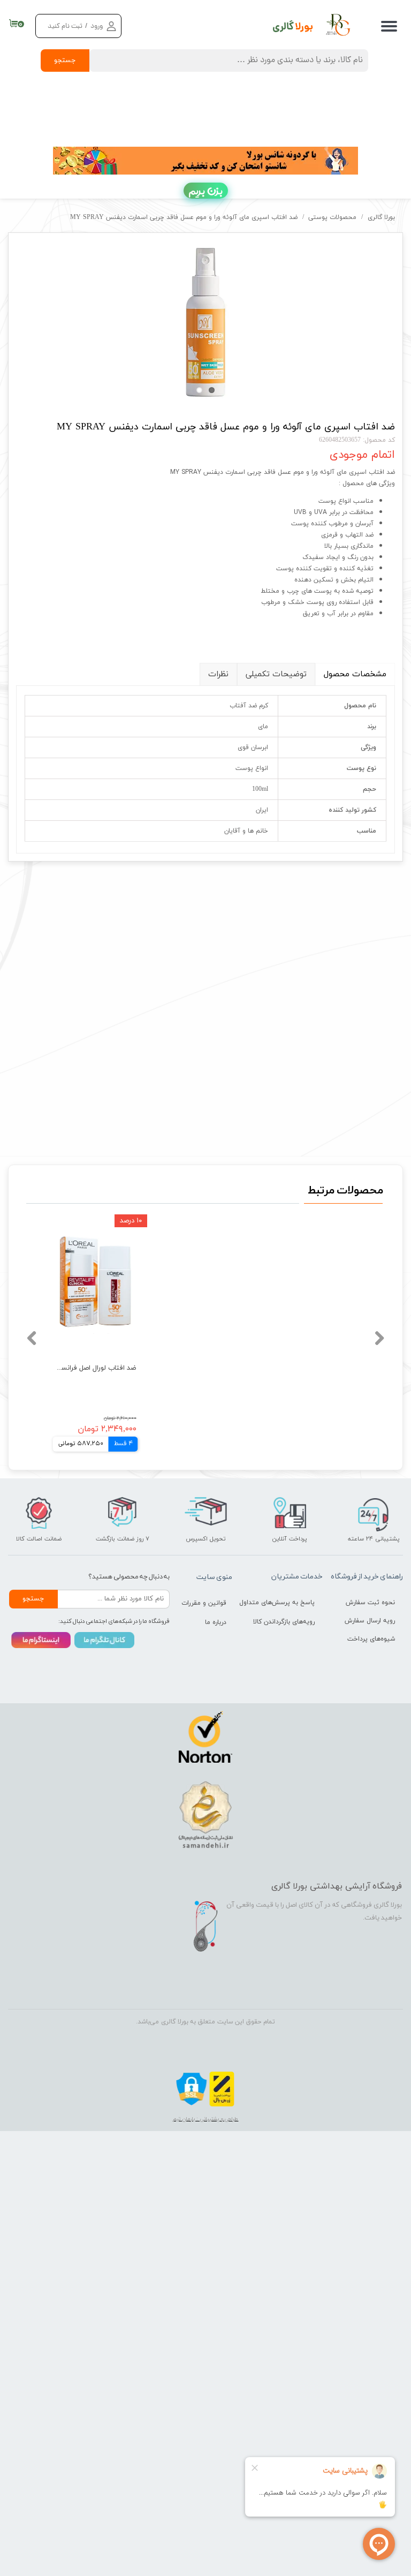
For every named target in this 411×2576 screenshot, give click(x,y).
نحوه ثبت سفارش (370, 1603)
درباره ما (216, 1622)
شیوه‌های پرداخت (371, 1639)
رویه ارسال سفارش (370, 1621)
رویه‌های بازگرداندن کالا (287, 1622)
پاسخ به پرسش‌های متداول (287, 1603)
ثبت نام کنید (65, 27)
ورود (97, 27)
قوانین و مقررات (204, 1603)
